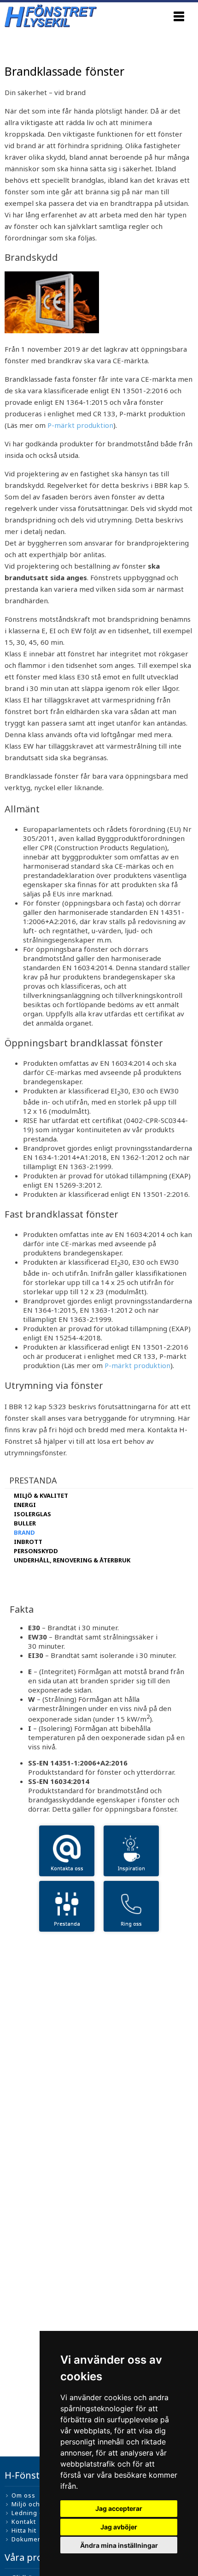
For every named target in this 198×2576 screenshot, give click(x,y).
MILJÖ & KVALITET (41, 1495)
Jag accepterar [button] (119, 2508)
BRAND (24, 1532)
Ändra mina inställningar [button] (119, 2545)
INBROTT (28, 1542)
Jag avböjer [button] (119, 2527)
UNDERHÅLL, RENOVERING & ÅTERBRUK (72, 1560)
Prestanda (67, 1924)
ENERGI (25, 1505)
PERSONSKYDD (36, 1551)
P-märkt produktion (80, 425)
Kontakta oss (67, 1868)
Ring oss (131, 1924)
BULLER (25, 1523)
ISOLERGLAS (32, 1514)
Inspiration (131, 1868)
